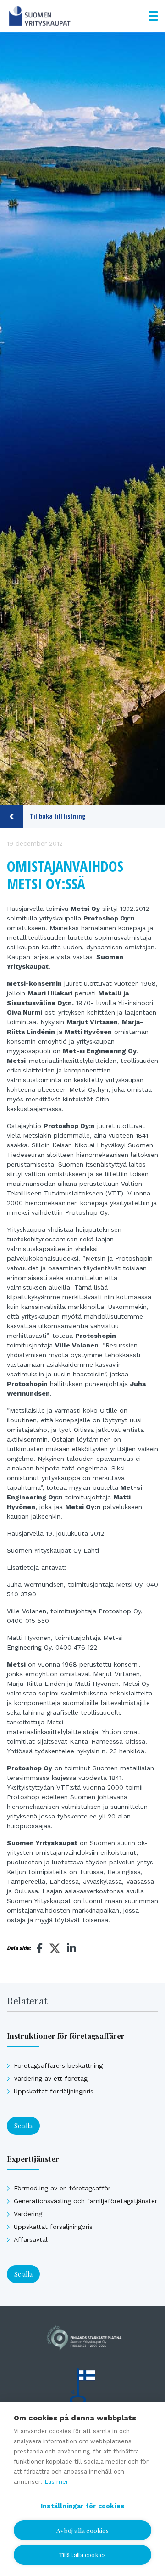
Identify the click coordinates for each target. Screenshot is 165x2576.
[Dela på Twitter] (55, 1950)
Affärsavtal (31, 2239)
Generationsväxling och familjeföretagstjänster (85, 2201)
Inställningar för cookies (82, 2506)
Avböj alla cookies (82, 2530)
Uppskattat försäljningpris (53, 2227)
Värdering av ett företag (51, 2078)
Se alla (23, 2126)
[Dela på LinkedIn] (71, 1948)
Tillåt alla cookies (83, 2555)
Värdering (28, 2214)
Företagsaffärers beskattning (58, 2065)
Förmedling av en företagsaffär (62, 2188)
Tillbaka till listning (58, 816)
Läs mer (56, 2482)
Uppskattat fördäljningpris (54, 2091)
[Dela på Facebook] (40, 1948)
